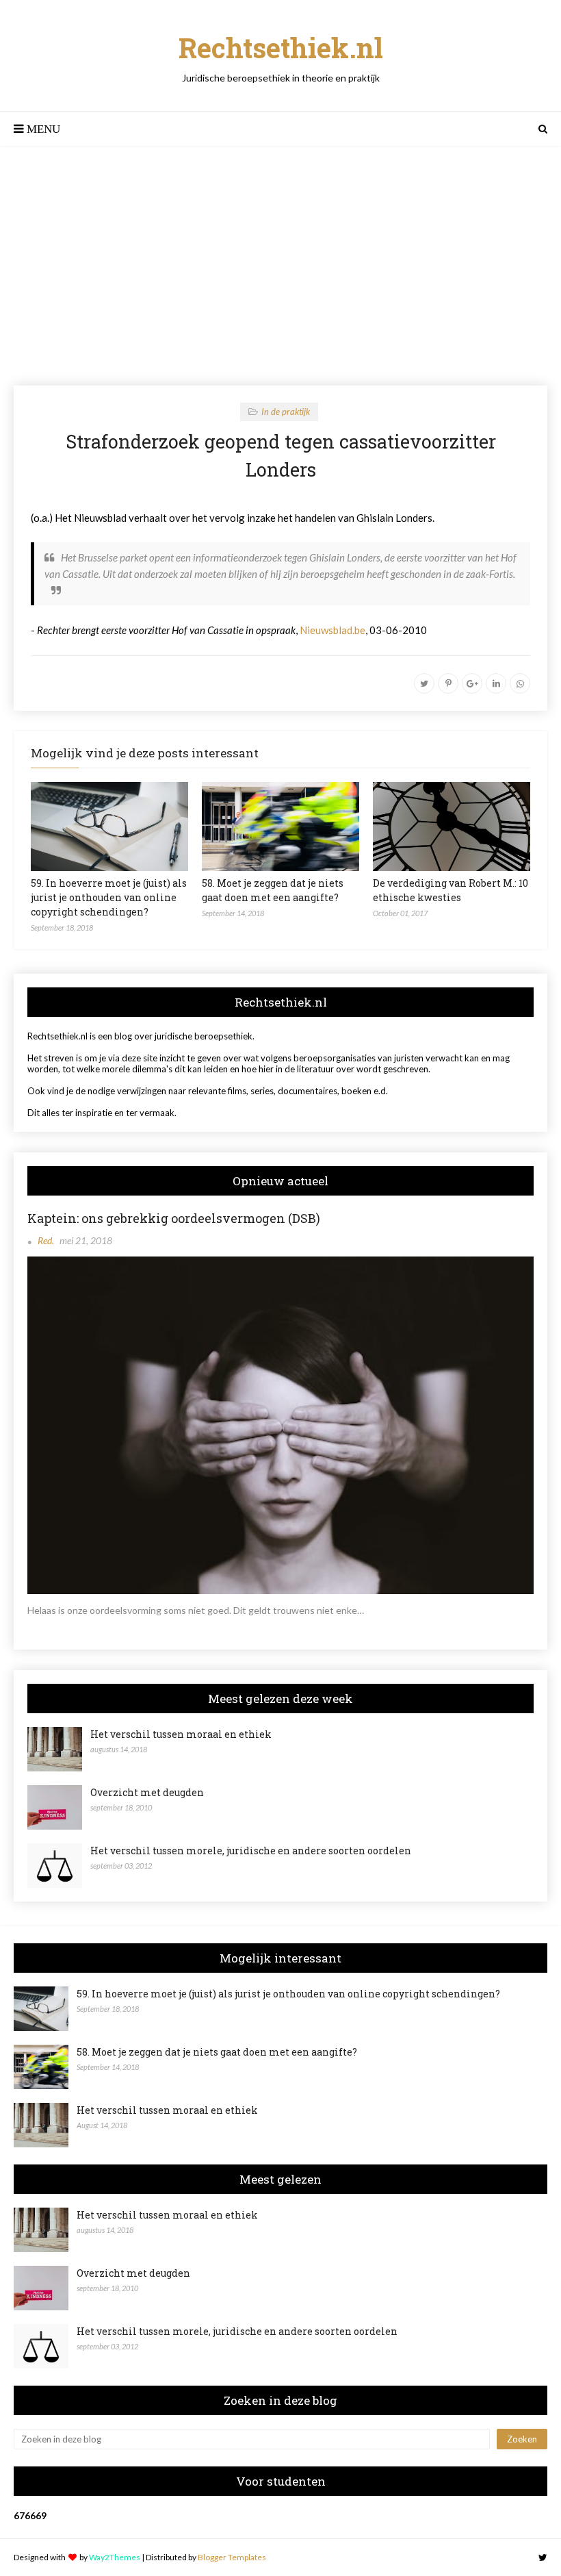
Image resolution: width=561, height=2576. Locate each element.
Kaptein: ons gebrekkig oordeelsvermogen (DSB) (174, 1218)
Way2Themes (115, 2557)
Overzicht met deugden (147, 1792)
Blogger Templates (232, 2557)
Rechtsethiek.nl (281, 48)
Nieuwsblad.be (332, 630)
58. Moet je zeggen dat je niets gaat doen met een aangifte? (217, 2052)
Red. (46, 1240)
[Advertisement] (280, 266)
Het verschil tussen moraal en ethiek (181, 1734)
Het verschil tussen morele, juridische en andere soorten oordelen (251, 1851)
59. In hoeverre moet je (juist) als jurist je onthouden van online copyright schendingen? (109, 897)
